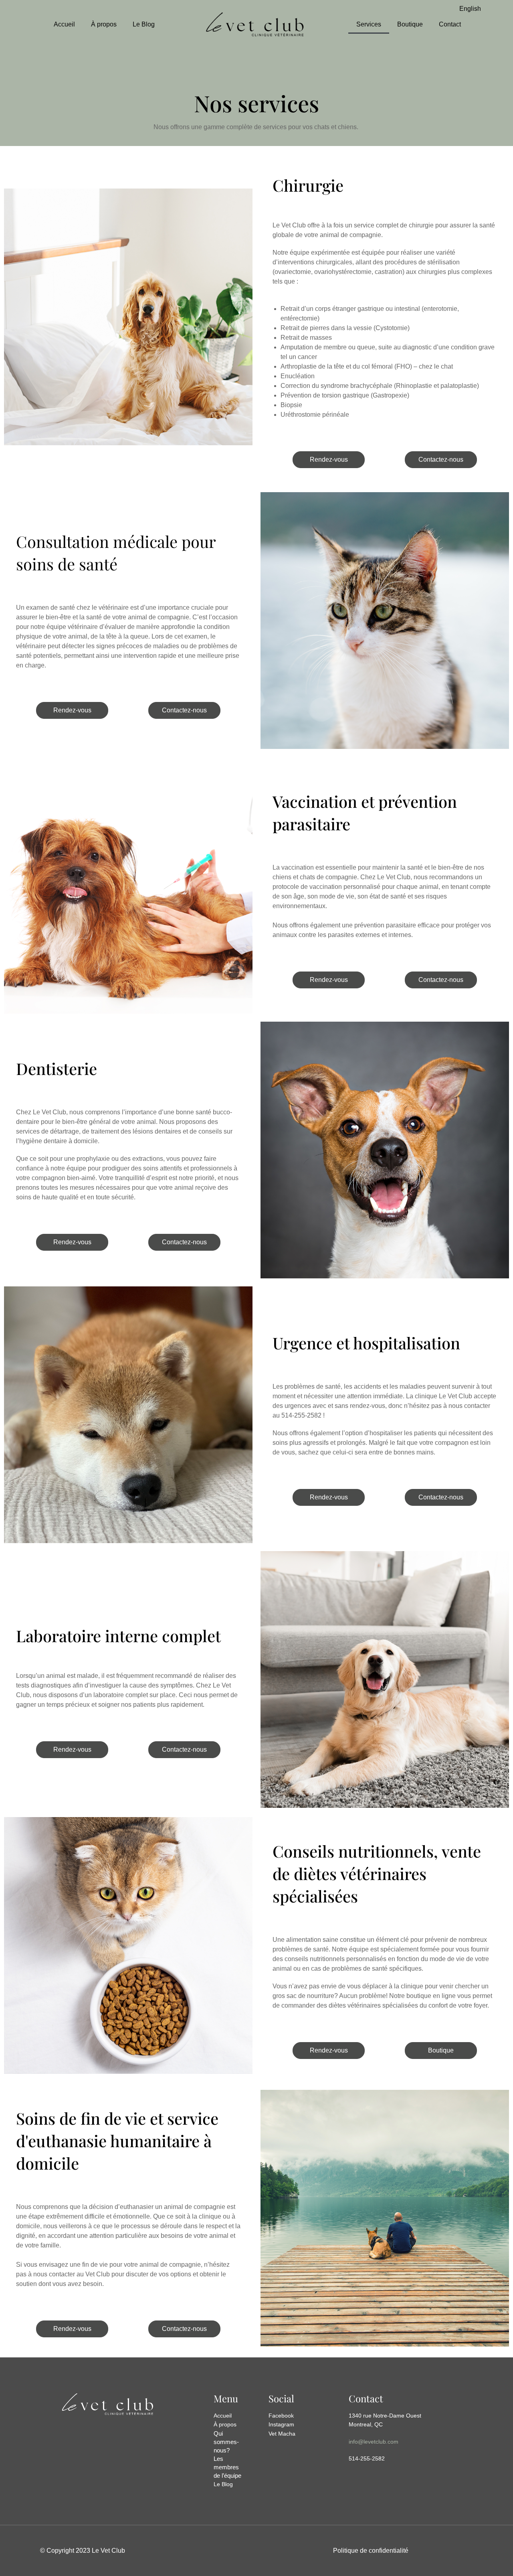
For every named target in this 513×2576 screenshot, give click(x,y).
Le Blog (144, 24)
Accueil (64, 24)
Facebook (281, 2416)
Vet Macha (282, 2434)
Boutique (410, 24)
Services (369, 24)
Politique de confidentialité (371, 2551)
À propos (104, 24)
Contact (450, 24)
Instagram (281, 2424)
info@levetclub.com (374, 2442)
